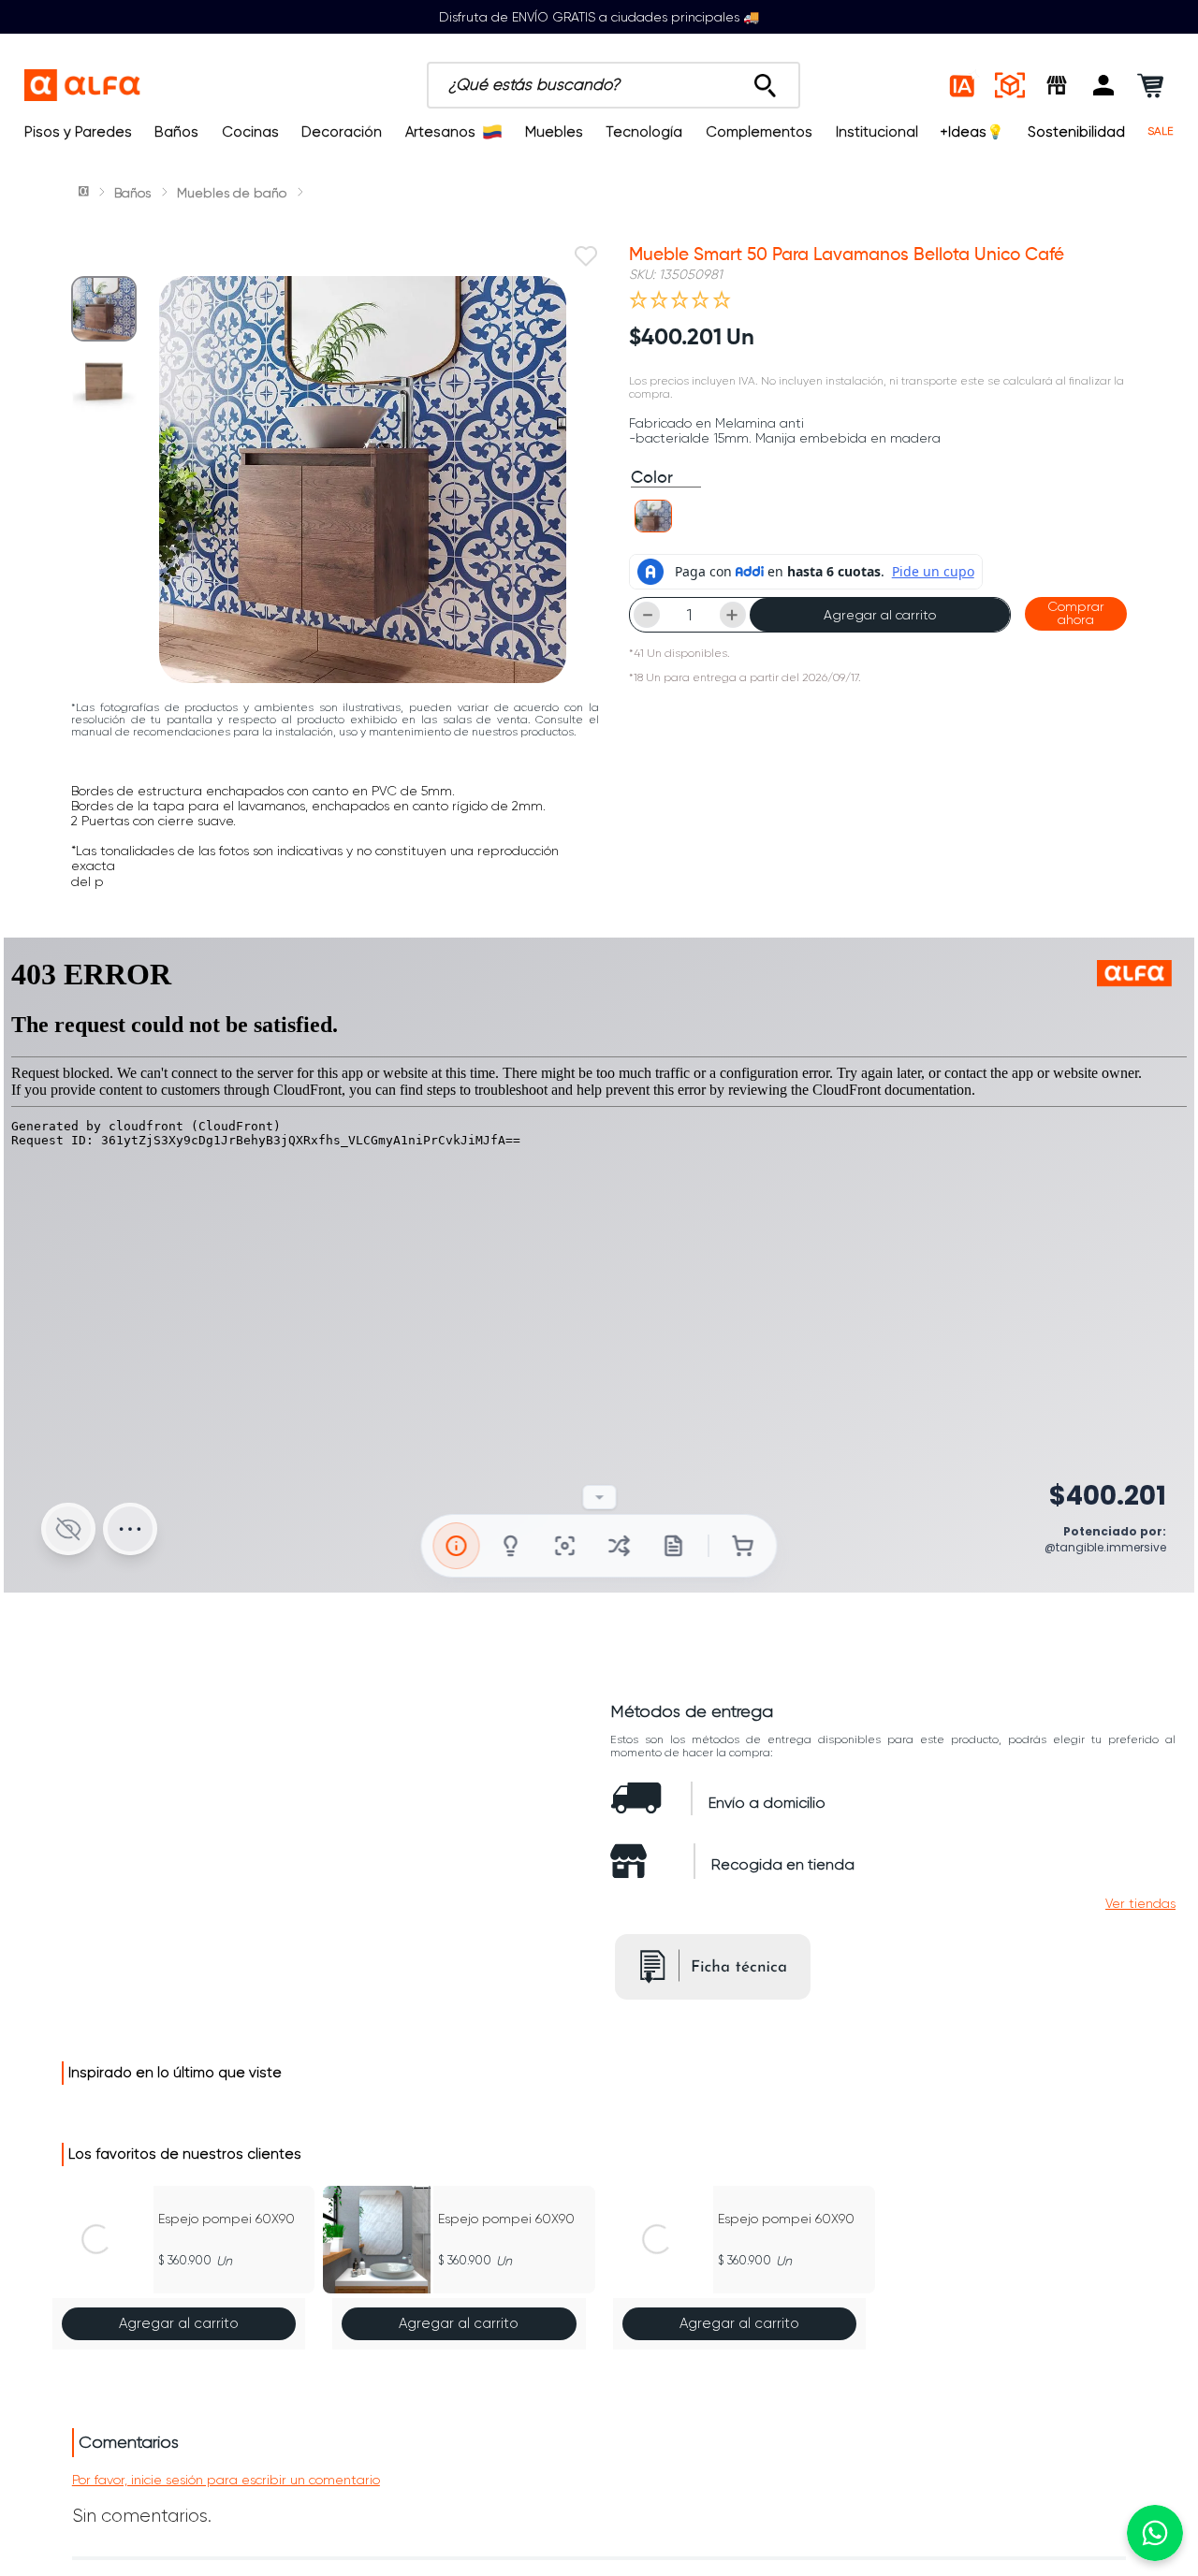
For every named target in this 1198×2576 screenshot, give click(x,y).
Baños (176, 132)
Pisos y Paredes (78, 132)
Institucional (877, 132)
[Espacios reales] (1010, 85)
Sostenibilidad (1076, 132)
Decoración (342, 132)
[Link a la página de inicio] (85, 193)
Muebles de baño (232, 193)
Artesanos (440, 132)
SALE (1161, 131)
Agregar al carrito (880, 615)
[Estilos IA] (963, 85)
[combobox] (614, 85)
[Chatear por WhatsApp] (1155, 2533)
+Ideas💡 (972, 132)
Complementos (759, 132)
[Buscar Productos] (765, 80)
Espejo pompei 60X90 (226, 2219)
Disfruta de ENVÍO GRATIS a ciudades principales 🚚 (599, 17)
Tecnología (644, 132)
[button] (1103, 85)
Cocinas (250, 132)
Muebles (554, 132)
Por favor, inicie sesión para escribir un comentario (226, 2480)
